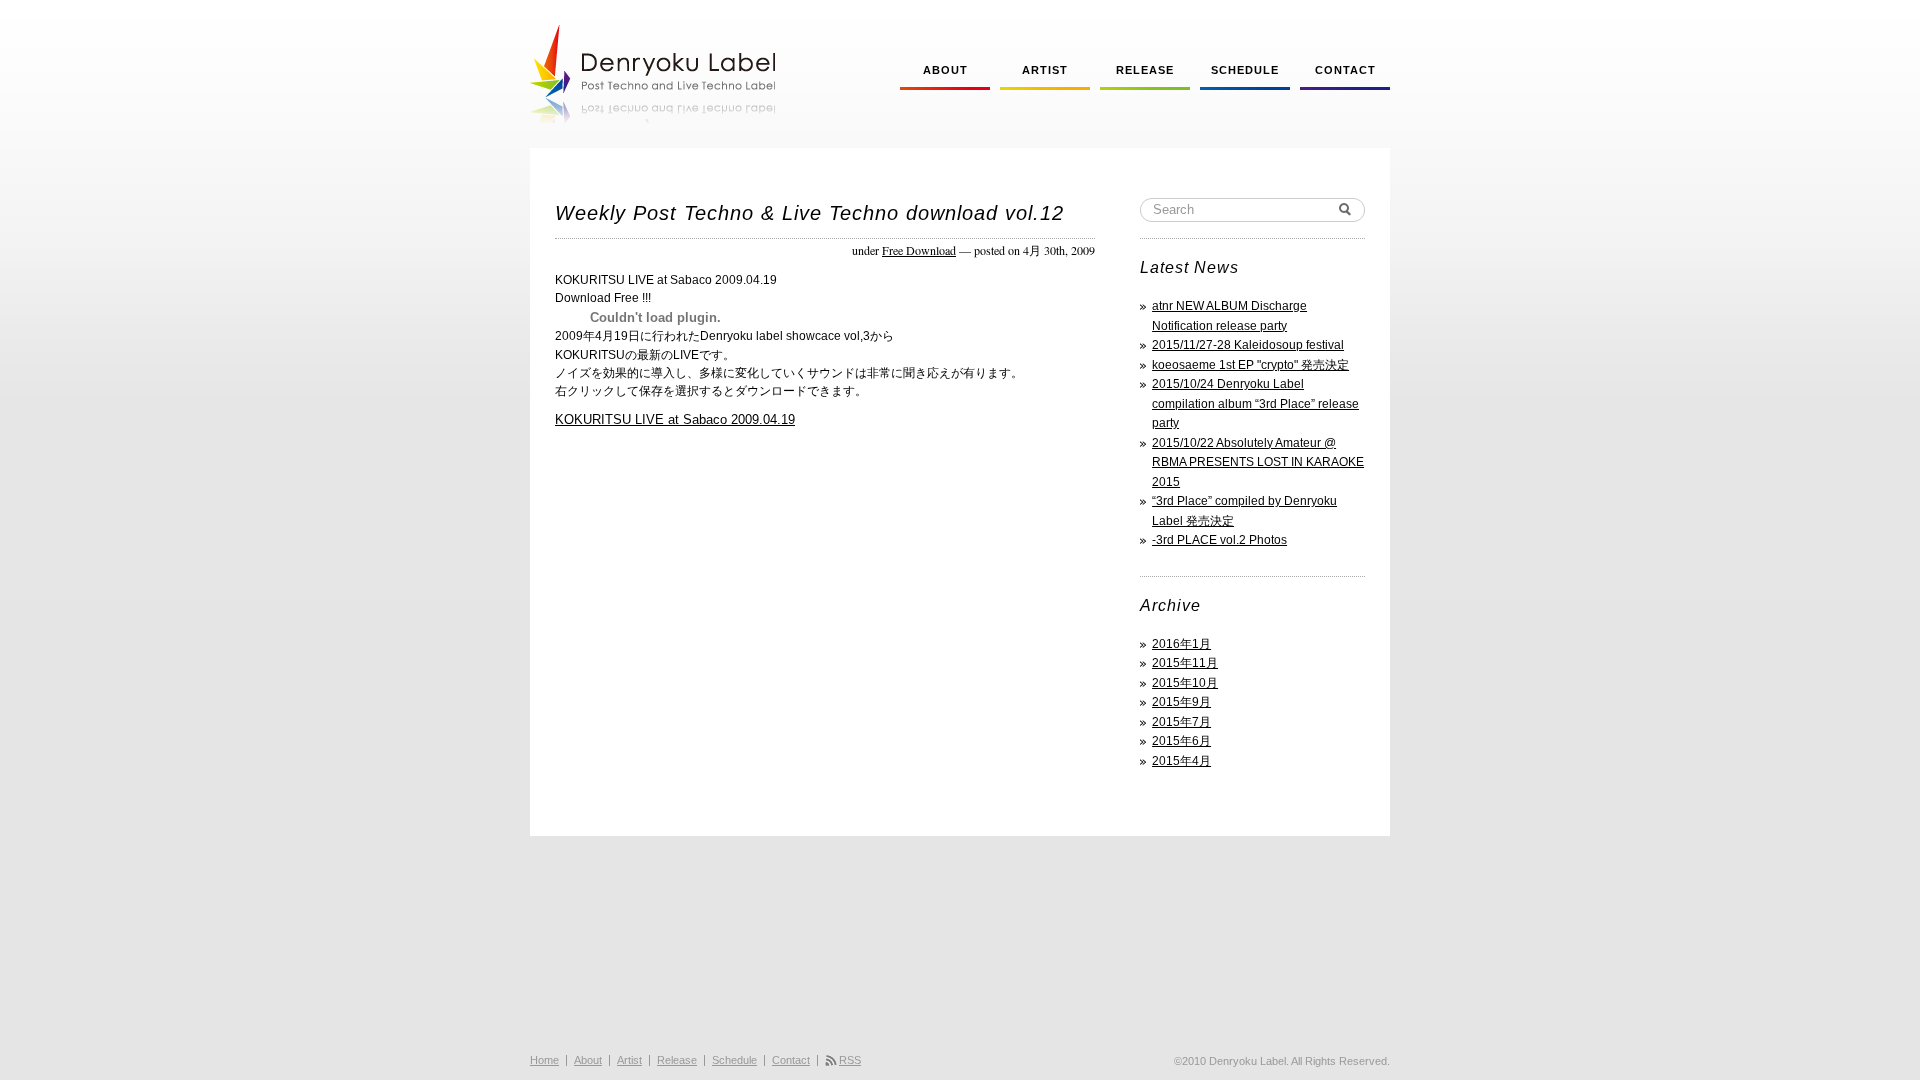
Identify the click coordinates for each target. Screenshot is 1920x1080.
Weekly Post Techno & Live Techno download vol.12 (809, 213)
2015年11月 (1185, 663)
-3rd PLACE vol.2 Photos (1219, 540)
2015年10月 (1185, 683)
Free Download (919, 250)
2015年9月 (1181, 702)
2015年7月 (1181, 722)
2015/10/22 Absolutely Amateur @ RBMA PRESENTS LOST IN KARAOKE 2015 (1258, 462)
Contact (1345, 70)
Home (544, 1060)
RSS (850, 1060)
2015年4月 (1181, 761)
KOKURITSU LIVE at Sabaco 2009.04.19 (675, 419)
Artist (1045, 70)
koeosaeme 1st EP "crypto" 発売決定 (1250, 365)
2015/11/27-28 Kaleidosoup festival (1248, 345)
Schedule (1245, 70)
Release (1145, 70)
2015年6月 (1181, 741)
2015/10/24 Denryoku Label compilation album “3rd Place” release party (1255, 403)
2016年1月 (1181, 644)
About (945, 70)
